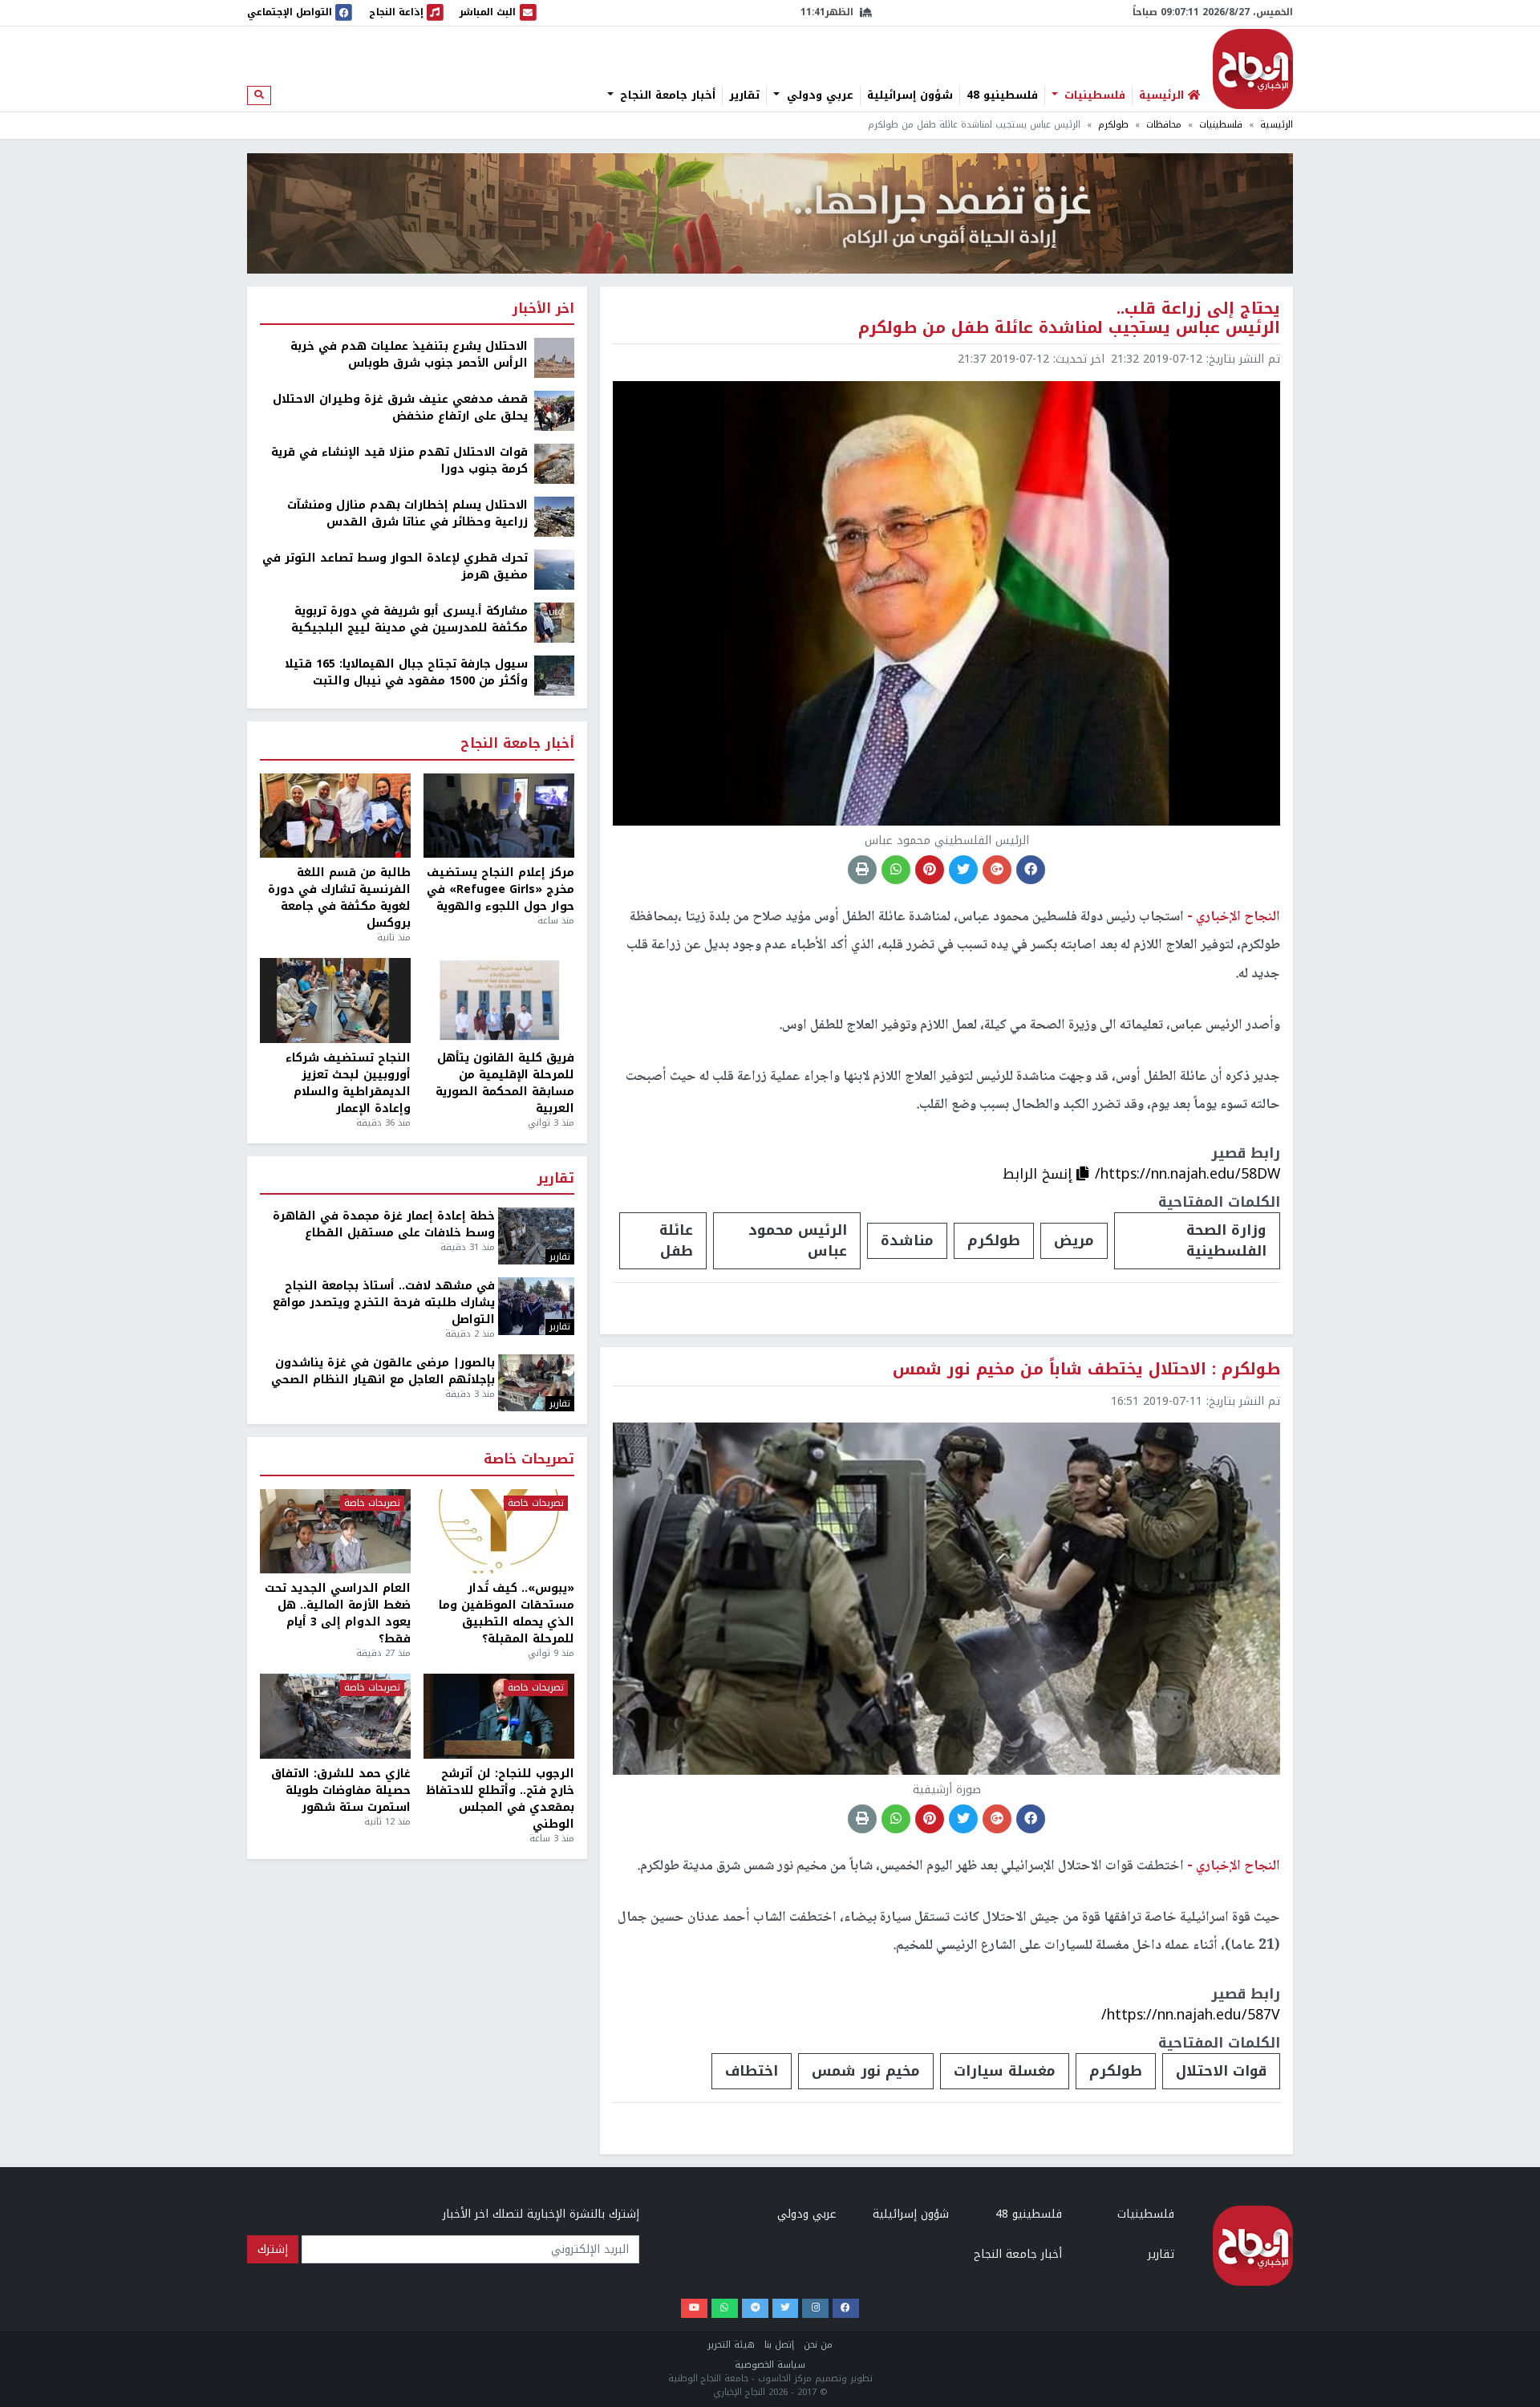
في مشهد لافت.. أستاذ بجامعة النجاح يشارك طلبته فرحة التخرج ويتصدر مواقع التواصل (384, 1303)
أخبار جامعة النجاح (666, 95)
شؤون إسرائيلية (910, 95)
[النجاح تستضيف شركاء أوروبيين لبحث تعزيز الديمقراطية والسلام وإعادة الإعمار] (335, 1001)
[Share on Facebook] (1031, 870)
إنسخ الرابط (1039, 1174)
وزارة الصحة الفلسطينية (1226, 1240)
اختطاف (752, 2071)
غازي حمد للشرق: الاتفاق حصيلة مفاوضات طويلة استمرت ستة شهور (341, 1790)
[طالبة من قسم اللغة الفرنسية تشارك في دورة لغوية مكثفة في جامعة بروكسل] (335, 816)
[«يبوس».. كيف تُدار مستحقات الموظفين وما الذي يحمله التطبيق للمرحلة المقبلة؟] (499, 1532)
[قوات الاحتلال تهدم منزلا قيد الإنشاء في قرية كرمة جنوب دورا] (554, 463)
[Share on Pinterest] (930, 870)
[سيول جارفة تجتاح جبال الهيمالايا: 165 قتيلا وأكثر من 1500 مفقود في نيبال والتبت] (554, 675)
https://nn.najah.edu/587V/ (1191, 2015)
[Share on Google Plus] (997, 870)
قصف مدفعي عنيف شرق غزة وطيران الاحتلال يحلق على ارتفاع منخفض (400, 408)
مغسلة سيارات (1005, 2071)
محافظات (1164, 125)
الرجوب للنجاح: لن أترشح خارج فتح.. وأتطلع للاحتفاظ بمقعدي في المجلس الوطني (500, 1799)
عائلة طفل (676, 1240)
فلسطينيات (1093, 95)
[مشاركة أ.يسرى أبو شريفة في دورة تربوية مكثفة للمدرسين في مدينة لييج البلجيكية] (554, 622)
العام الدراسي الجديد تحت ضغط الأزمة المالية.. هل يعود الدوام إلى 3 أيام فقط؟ (338, 1613)
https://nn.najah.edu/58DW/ (1187, 1174)
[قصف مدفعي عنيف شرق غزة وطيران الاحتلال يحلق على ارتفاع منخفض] (554, 410)
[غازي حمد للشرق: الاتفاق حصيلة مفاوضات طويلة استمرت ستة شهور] (335, 1716)
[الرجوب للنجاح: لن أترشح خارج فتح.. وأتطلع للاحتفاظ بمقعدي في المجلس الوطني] (499, 1716)
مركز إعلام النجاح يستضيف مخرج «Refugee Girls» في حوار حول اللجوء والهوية (500, 889)
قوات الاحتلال (1221, 2071)
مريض (1074, 1240)
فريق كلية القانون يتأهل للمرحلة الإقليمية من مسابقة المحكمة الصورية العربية (505, 1083)
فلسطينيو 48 (1002, 95)
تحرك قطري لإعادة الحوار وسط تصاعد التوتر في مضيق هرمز (395, 566)
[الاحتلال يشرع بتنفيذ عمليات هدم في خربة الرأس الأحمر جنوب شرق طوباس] (554, 357)
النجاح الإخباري (1253, 69)
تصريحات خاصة (529, 1460)
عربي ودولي (818, 95)
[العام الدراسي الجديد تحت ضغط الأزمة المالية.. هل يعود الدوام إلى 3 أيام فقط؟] (335, 1532)
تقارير (744, 95)
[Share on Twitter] (963, 870)
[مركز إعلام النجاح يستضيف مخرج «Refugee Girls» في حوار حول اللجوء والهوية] (499, 816)
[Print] (862, 870)
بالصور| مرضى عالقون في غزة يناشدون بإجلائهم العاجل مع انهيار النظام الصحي (383, 1371)
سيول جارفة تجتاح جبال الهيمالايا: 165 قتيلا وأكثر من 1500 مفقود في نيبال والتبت (406, 672)
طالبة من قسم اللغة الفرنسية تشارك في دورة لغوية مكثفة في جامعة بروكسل (339, 898)
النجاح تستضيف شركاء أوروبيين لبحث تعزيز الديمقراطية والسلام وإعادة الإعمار (348, 1083)
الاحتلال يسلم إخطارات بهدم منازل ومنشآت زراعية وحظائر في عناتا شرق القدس (407, 513)
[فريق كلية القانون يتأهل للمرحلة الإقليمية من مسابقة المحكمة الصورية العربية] (499, 1001)
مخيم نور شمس (866, 2071)
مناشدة (907, 1240)
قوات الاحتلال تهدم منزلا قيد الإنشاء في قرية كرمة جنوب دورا (399, 461)
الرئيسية (1277, 125)
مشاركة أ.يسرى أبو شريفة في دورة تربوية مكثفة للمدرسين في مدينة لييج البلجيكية (409, 619)
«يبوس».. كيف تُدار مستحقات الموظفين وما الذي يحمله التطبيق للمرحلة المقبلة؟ (507, 1613)
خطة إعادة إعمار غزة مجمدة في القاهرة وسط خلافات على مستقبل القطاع (384, 1224)
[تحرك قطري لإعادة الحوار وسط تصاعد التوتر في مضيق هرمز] (554, 569)
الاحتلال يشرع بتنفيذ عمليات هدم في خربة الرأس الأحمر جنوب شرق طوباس (409, 355)
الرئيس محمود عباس (798, 1240)
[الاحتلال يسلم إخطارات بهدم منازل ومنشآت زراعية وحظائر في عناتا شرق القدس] (554, 516)
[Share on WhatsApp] (896, 870)
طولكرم (1113, 125)
